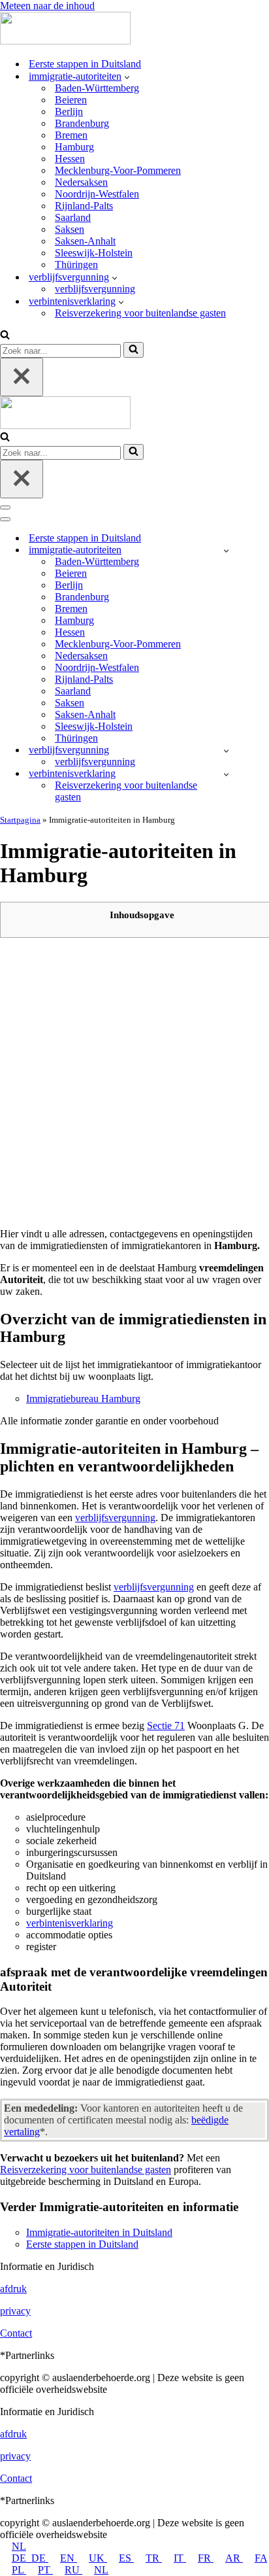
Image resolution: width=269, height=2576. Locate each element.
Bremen (71, 135)
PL (19, 2570)
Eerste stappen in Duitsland (85, 64)
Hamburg (74, 147)
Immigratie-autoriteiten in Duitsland (99, 2232)
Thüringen (76, 265)
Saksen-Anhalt (85, 241)
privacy (15, 2311)
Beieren (71, 100)
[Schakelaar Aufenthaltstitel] (226, 750)
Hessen (70, 159)
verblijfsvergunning (95, 289)
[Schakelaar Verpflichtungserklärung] (226, 774)
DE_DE (30, 2558)
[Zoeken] (5, 336)
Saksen (70, 229)
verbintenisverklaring (70, 1923)
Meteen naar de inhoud (47, 6)
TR (154, 2558)
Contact (16, 2333)
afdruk (13, 2289)
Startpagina (20, 820)
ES (126, 2558)
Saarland (73, 217)
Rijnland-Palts (84, 206)
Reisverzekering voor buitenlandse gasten (140, 313)
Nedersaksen (81, 182)
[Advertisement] (134, 1082)
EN (69, 2558)
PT (45, 2570)
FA (261, 2558)
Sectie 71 (166, 1726)
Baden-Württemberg (97, 88)
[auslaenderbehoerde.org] (65, 41)
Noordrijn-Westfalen (97, 194)
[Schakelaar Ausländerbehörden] (226, 550)
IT (180, 2558)
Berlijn (69, 112)
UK (98, 2558)
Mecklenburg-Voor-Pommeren (118, 170)
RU (73, 2570)
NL (19, 2546)
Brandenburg (82, 123)
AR (234, 2558)
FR (206, 2558)
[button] (127, 77)
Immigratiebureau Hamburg (83, 1399)
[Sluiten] (22, 377)
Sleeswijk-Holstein (94, 253)
